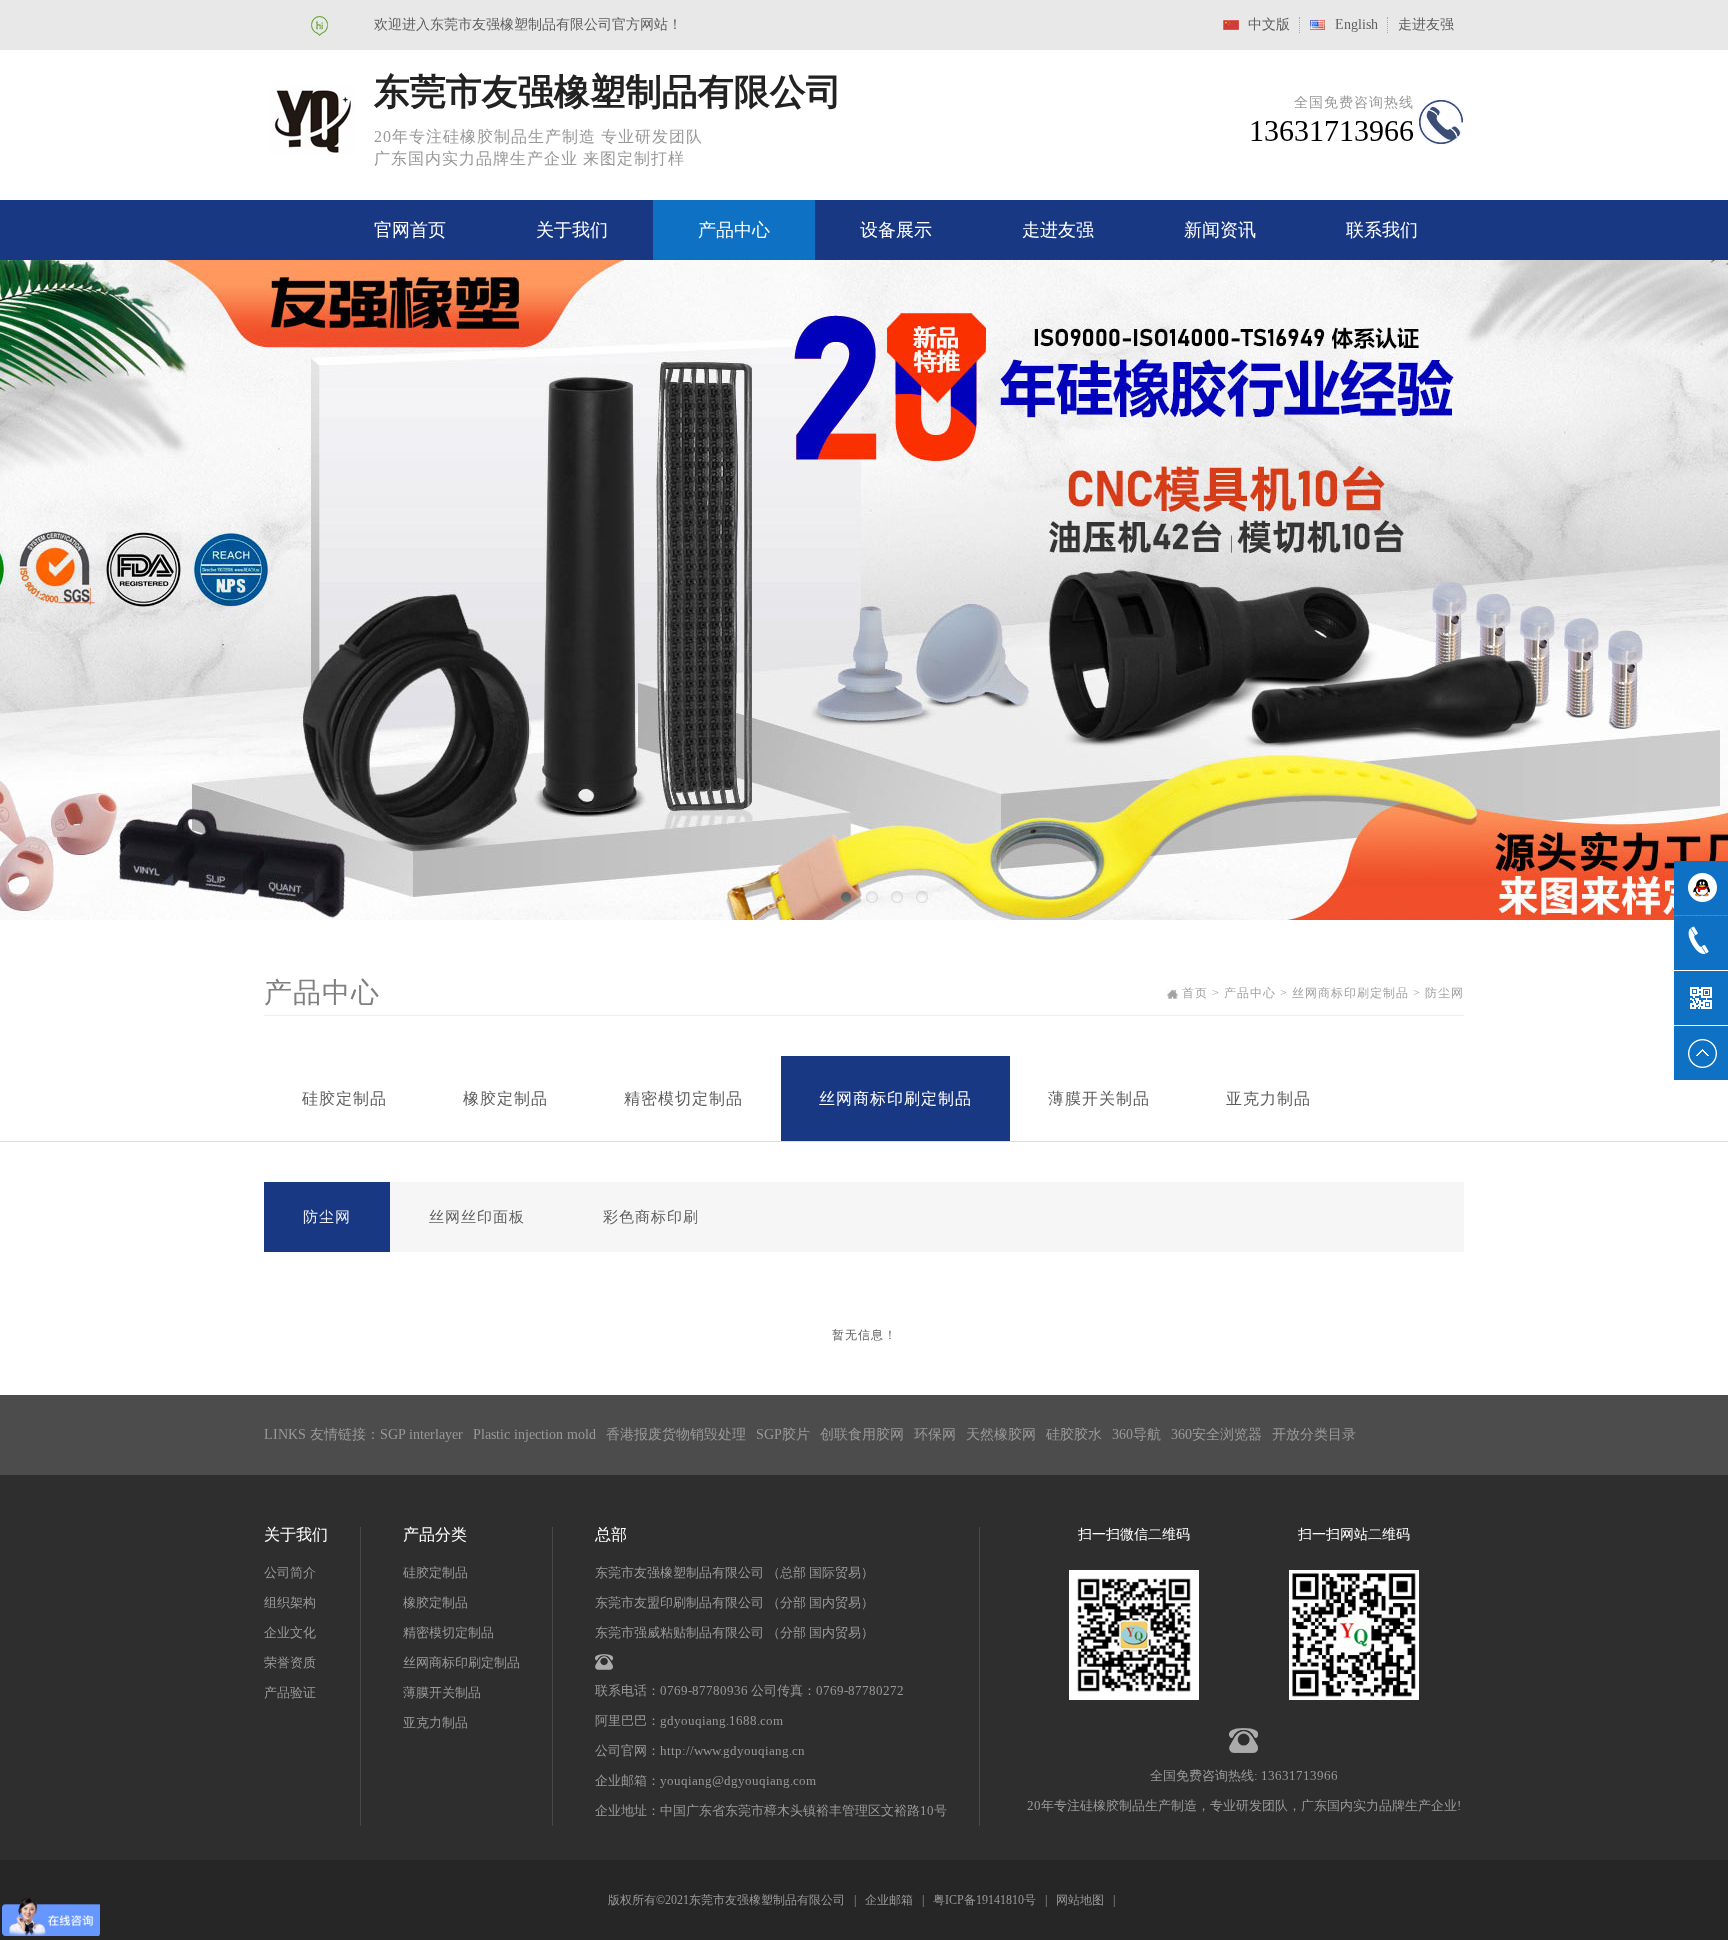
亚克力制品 (1268, 1098)
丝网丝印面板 (477, 1217)
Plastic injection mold (534, 1434)
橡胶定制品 (505, 1098)
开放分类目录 (1314, 1434)
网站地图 (1080, 1900)
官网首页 (410, 230)
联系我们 (1382, 230)
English (1356, 24)
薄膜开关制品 (1099, 1098)
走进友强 (1426, 24)
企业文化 (290, 1632)
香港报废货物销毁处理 (676, 1434)
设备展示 (896, 230)
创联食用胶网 (862, 1434)
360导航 (1136, 1434)
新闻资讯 (1220, 230)
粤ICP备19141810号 (984, 1900)
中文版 (1269, 24)
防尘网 (327, 1217)
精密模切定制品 (683, 1098)
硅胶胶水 (1074, 1434)
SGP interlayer (421, 1434)
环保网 (935, 1434)
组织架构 (290, 1602)
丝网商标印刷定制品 (895, 1098)
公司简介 (290, 1572)
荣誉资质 (290, 1662)
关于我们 (572, 230)
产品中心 (734, 230)
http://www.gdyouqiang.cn (732, 1750)
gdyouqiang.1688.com (721, 1720)
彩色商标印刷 (651, 1217)
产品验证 (290, 1692)
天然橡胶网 (1001, 1434)
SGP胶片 (783, 1434)
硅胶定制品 (344, 1098)
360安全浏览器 (1216, 1434)
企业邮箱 (889, 1900)
